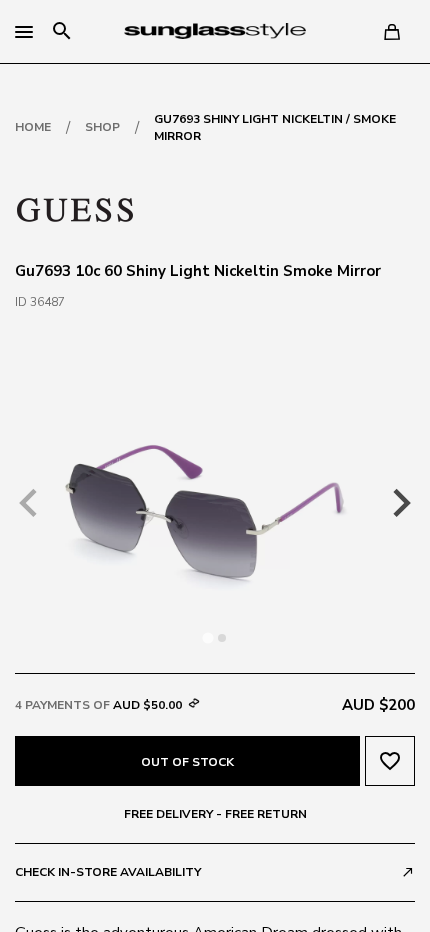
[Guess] (75, 208)
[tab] (207, 637)
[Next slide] (400, 503)
